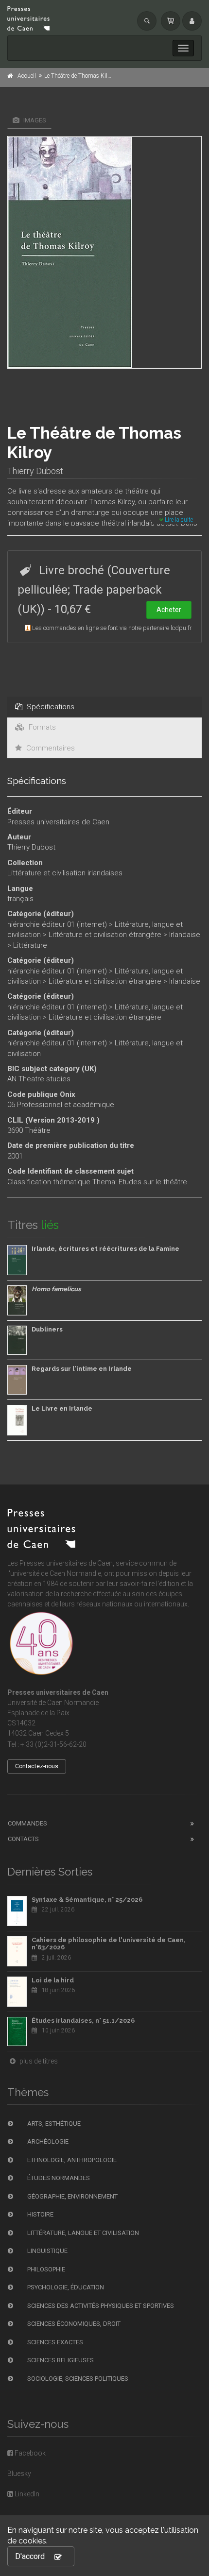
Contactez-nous (37, 1766)
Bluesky (19, 2474)
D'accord (30, 2556)
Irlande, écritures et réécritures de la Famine (105, 1249)
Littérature (30, 945)
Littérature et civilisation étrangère (105, 935)
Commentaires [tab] (50, 748)
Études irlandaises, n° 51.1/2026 (83, 2021)
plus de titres (38, 2061)
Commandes (27, 1823)
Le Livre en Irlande (62, 1408)
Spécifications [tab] (50, 707)
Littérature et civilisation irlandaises (65, 873)
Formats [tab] (41, 727)
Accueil (27, 76)
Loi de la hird (53, 1980)
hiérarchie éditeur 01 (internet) (57, 924)
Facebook (29, 2453)
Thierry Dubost (35, 471)
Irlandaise (185, 935)
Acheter (169, 610)
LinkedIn (26, 2494)
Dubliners (47, 1329)
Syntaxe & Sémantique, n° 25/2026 (87, 1900)
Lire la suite (178, 520)
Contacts (23, 1839)
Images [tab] (34, 120)
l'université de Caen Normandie (54, 1573)
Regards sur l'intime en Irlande (82, 1369)
